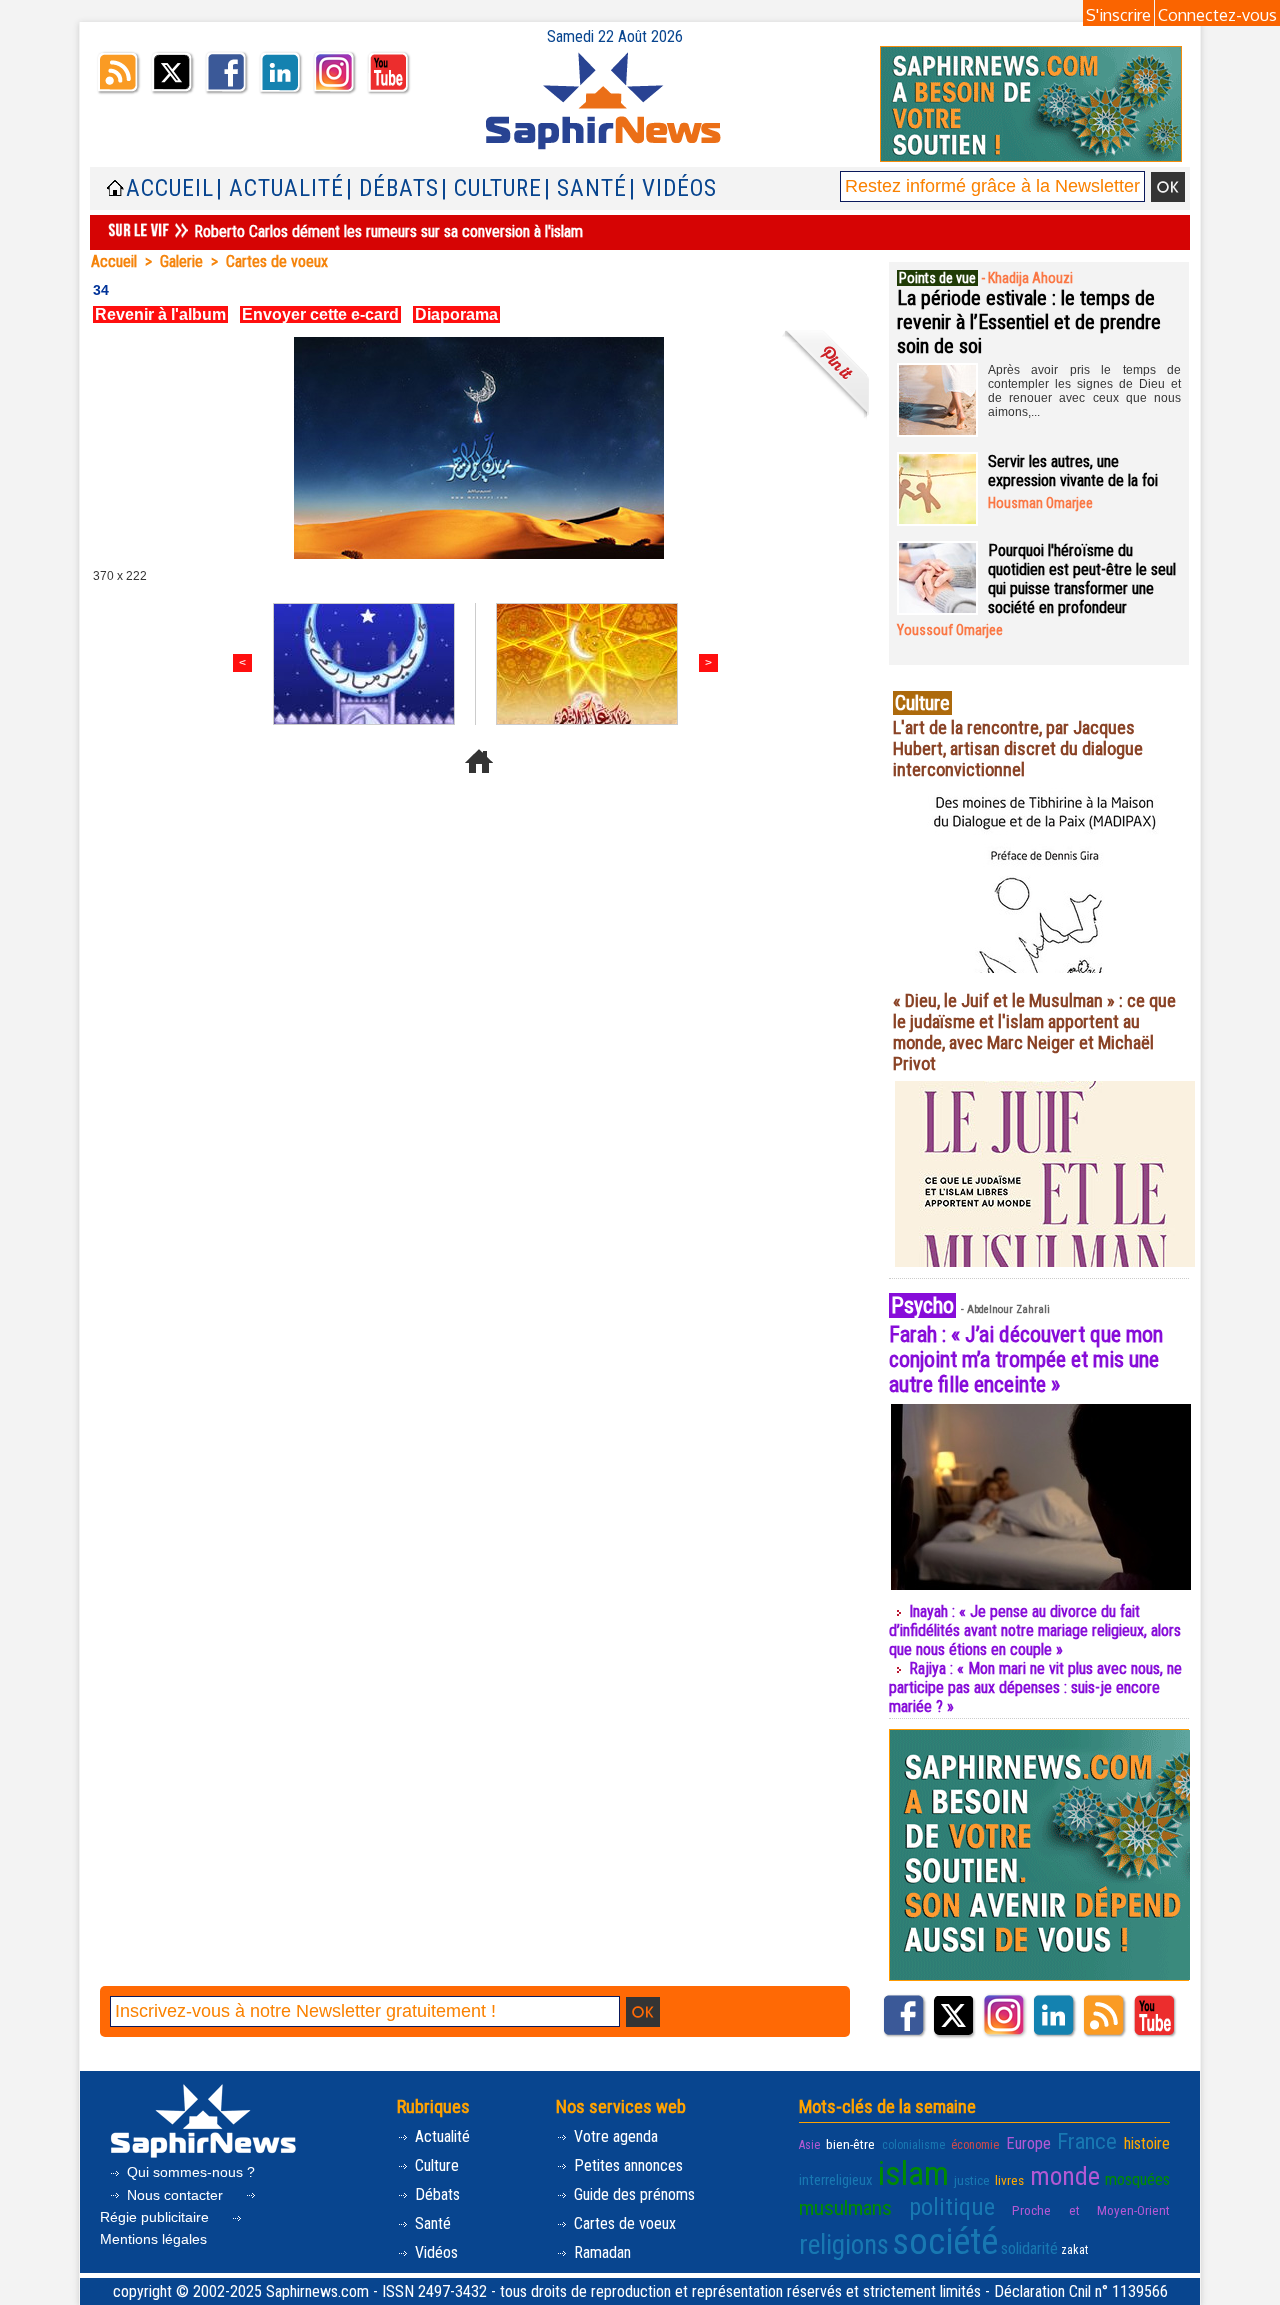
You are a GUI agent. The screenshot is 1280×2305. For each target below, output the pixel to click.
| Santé (585, 188)
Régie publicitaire (156, 2217)
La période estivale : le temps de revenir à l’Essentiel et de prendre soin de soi (1029, 322)
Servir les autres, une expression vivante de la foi (1073, 471)
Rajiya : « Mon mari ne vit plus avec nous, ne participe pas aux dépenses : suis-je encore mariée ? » (1035, 1687)
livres (1009, 2180)
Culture (435, 2165)
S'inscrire (1118, 15)
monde (1065, 2176)
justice (972, 2180)
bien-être (850, 2144)
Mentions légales (153, 2239)
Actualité (440, 2136)
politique (952, 2207)
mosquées (1137, 2179)
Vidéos (434, 2252)
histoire (1147, 2143)
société (945, 2242)
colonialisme (913, 2145)
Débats (435, 2194)
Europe (1028, 2143)
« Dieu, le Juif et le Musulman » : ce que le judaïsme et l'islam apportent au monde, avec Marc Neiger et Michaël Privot (1034, 1032)
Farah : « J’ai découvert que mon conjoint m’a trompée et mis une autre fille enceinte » (1026, 1359)
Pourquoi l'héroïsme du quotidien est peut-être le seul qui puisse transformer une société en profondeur (1082, 579)
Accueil (170, 188)
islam (913, 2173)
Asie (809, 2145)
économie (975, 2145)
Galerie (181, 261)
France (1087, 2141)
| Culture (491, 188)
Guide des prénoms (632, 2194)
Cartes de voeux (277, 261)
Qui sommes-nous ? (189, 2172)
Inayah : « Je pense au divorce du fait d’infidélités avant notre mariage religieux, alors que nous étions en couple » (1035, 1630)
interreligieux (836, 2180)
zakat (1074, 2250)
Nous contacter (175, 2195)
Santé (431, 2223)
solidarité (1029, 2248)
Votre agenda (614, 2136)
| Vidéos (673, 188)
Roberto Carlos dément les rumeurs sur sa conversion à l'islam (388, 231)
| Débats (392, 188)
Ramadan (600, 2252)
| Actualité (280, 188)
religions (844, 2245)
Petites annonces (626, 2165)
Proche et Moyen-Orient (1091, 2210)
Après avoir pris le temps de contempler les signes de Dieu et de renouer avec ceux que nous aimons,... (1084, 391)
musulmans (845, 2208)
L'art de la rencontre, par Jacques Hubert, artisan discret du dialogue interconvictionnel (1018, 748)
